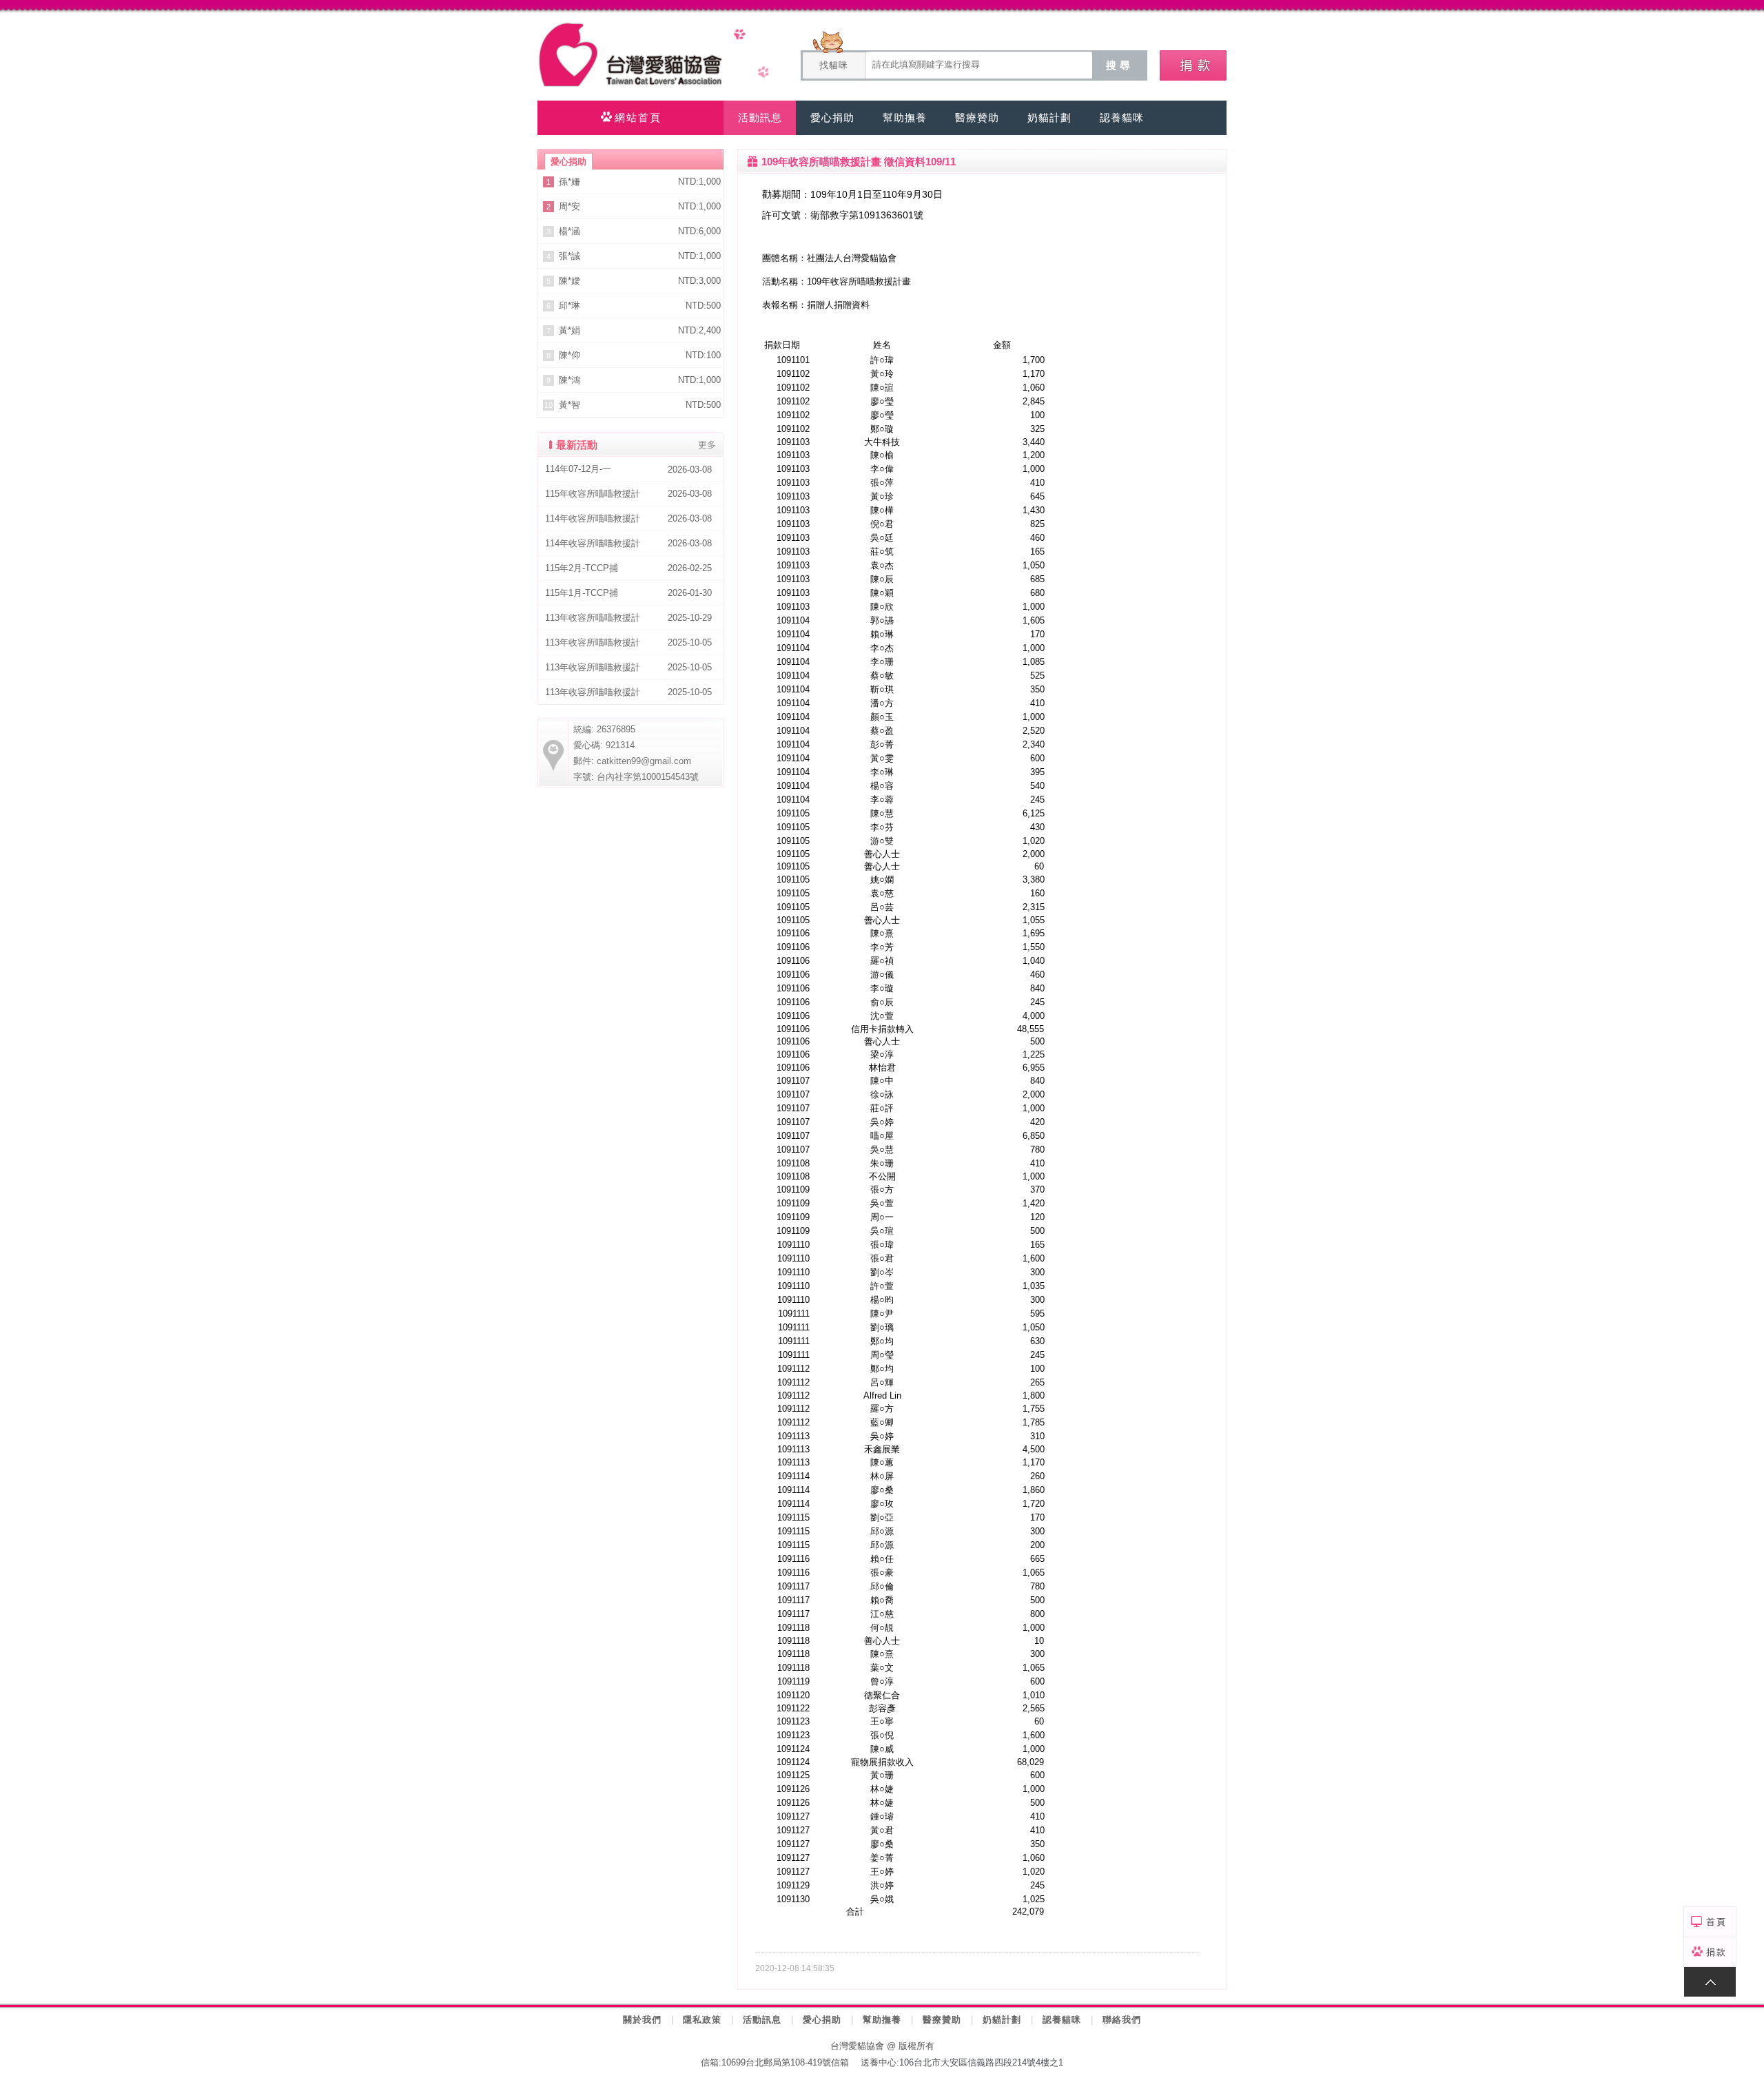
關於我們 (642, 2020)
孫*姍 (570, 182)
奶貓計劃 (1002, 2020)
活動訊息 (762, 2020)
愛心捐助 (822, 2020)
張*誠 (570, 256)
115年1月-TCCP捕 (582, 593)
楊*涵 (570, 231)
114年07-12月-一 (578, 469)
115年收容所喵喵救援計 (593, 494)
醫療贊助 (942, 2020)
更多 (707, 445)
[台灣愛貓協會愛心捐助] (1193, 65)
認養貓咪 (1062, 2020)
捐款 (1716, 1952)
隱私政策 (702, 2020)
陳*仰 (570, 355)
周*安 (570, 206)
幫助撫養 (882, 2020)
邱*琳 (570, 306)
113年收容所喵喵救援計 (593, 618)
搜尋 (1120, 65)
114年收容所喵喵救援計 (593, 518)
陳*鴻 (570, 380)
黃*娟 (570, 330)
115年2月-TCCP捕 (582, 568)
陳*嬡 (570, 281)
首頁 (1716, 1922)
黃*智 (570, 405)
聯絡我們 (1122, 2020)
